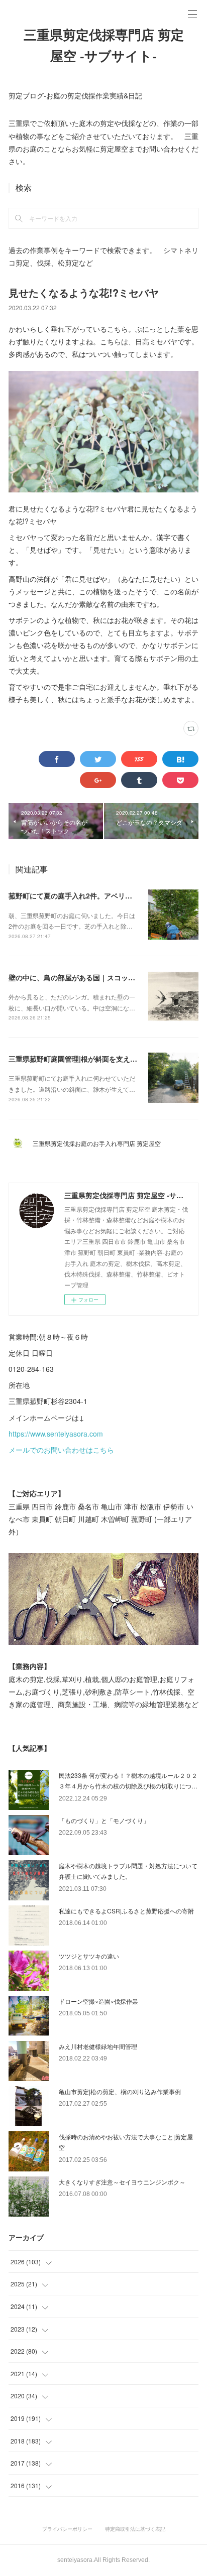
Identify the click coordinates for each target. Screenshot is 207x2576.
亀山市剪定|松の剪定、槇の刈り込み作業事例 (120, 2091)
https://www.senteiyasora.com (56, 1434)
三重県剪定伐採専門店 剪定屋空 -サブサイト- (104, 46)
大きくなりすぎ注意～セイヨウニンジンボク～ (122, 2182)
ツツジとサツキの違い (89, 1956)
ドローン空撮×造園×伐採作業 (98, 2001)
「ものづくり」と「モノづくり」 (104, 1820)
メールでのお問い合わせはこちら (61, 1450)
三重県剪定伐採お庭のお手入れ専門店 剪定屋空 (100, 1143)
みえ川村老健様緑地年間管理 (98, 2046)
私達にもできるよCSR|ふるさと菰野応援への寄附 (126, 1911)
